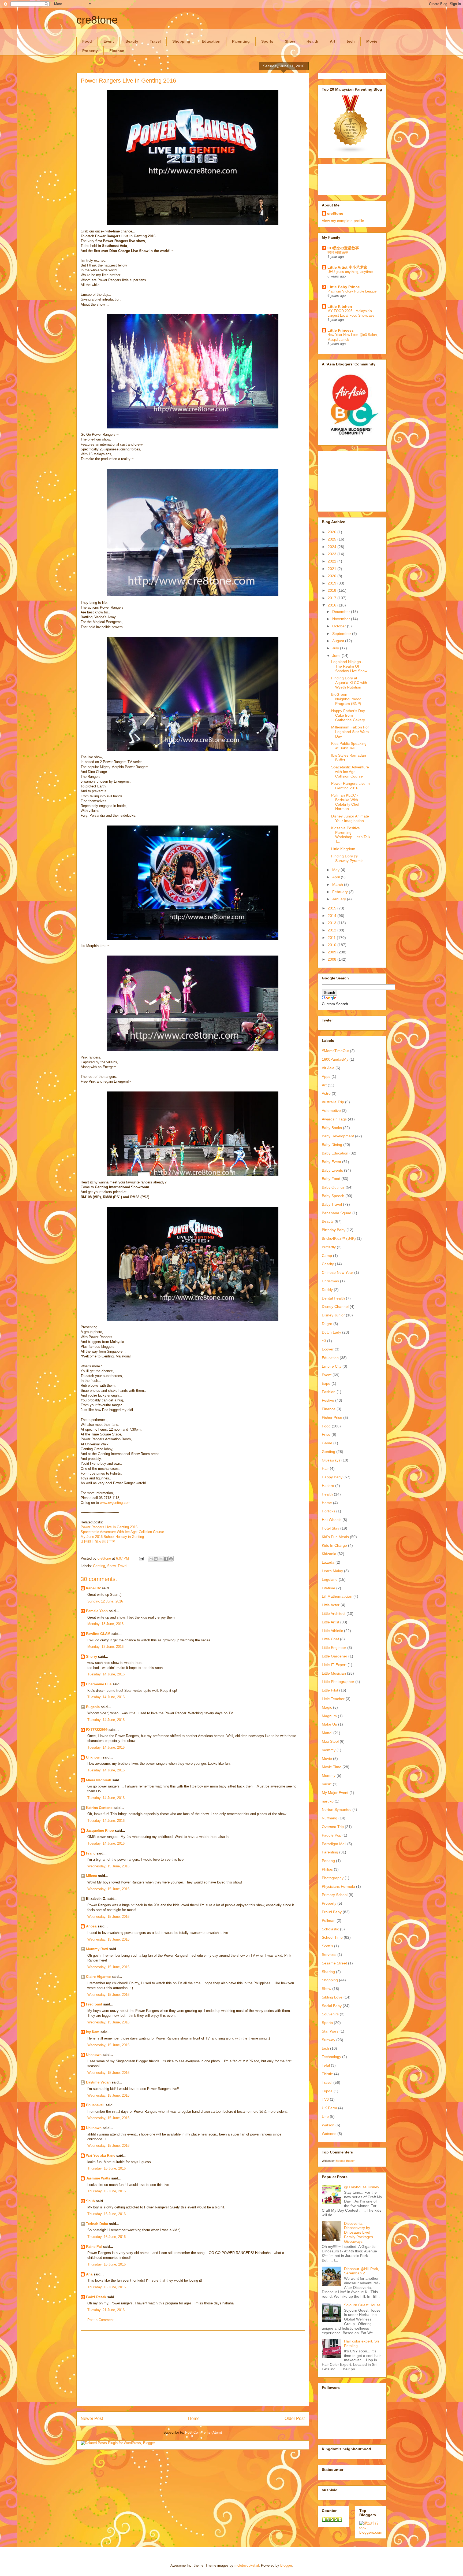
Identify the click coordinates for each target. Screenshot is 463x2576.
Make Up (329, 1724)
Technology (331, 2057)
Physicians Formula (338, 1886)
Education (211, 41)
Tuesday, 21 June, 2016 (106, 2310)
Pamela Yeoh (97, 1611)
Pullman (329, 1920)
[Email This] (151, 1559)
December (342, 612)
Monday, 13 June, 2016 (105, 1624)
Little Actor (331, 1605)
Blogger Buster (345, 2161)
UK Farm (329, 2108)
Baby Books (332, 1128)
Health (312, 41)
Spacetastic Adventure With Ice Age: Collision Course (122, 1532)
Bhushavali (95, 2105)
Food (87, 41)
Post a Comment (100, 2320)
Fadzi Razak (96, 2297)
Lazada (328, 1562)
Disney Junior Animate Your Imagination (350, 818)
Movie (372, 41)
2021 (333, 569)
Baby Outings (333, 1187)
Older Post (295, 2418)
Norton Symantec (337, 1809)
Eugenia (93, 1707)
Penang (328, 1861)
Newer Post (92, 2418)
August (339, 641)
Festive (328, 1400)
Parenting (241, 41)
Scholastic (330, 1929)
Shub (90, 2201)
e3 (324, 1341)
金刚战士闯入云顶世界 (98, 1541)
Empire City (332, 1366)
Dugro (327, 1324)
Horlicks (328, 1511)
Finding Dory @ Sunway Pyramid (347, 858)
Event (109, 41)
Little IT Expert (334, 1665)
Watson (328, 2125)
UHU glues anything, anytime (350, 272)
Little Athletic (332, 1631)
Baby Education (335, 1153)
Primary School (335, 1895)
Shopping (181, 41)
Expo (326, 1383)
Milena (92, 1876)
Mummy (329, 1775)
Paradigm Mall (334, 1844)
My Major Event (335, 1793)
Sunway (328, 2040)
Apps (326, 1076)
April (337, 877)
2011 (332, 938)
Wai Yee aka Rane (101, 2155)
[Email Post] (141, 1558)
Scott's (327, 1946)
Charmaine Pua (99, 1684)
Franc (91, 1853)
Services (329, 1955)
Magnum (329, 1716)
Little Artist (331, 1622)
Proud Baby (332, 1912)
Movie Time (332, 1767)
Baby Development (338, 1136)
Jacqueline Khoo (100, 1831)
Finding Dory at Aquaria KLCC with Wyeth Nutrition (349, 683)
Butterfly (329, 1247)
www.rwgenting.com (115, 1503)
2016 (333, 605)
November (342, 619)
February (341, 892)
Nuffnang (330, 1818)
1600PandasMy (335, 1059)
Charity (328, 1264)
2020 (333, 576)
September (342, 634)
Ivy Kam (93, 2032)
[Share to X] (161, 1559)
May (336, 870)
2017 (333, 598)
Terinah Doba (97, 2224)
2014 (333, 916)
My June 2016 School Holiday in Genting (112, 1537)
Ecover (328, 1349)
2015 (333, 908)
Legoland (330, 1579)
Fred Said (94, 2004)
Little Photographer (338, 1682)
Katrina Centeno (99, 1808)
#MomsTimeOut (335, 1051)
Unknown (94, 1757)
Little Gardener (335, 1656)
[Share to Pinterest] (171, 1559)
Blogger (286, 2565)
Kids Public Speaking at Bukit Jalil (349, 746)
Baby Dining (332, 1145)
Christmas (330, 1281)
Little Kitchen (340, 306)
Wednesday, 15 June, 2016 (108, 1866)
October (340, 626)
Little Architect (334, 1613)
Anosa (91, 1926)
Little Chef (330, 1639)
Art (333, 41)
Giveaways (331, 1460)
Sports (267, 41)
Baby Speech (333, 1196)
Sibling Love (332, 1997)
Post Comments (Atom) (204, 2432)
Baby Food (331, 1179)
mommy (329, 1750)
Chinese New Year (337, 1272)
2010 (333, 945)
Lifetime (328, 1588)
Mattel (327, 1733)
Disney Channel (335, 1306)
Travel (155, 41)
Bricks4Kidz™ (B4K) (339, 1238)
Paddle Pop (332, 1835)
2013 (333, 923)
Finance (117, 51)
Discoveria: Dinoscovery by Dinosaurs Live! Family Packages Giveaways (359, 2232)
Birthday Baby (334, 1230)
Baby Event (331, 1162)
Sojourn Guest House (362, 2305)
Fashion (329, 1392)
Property (90, 51)
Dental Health (333, 1298)
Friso (326, 1434)
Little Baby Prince (344, 287)
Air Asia (328, 1068)
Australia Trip (333, 1102)
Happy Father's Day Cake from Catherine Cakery (348, 715)
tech (351, 41)
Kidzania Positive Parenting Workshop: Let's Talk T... (351, 835)
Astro (326, 1093)
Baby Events (332, 1170)
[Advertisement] (193, 2368)
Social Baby (332, 2006)
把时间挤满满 (338, 252)
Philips (327, 1869)
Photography (333, 1878)
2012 (333, 930)
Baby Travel (332, 1204)
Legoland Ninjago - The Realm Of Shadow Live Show (349, 666)
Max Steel (330, 1741)
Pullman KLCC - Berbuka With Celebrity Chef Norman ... (345, 802)
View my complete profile (343, 221)
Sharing (328, 1972)
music (327, 1784)
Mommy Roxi (97, 1949)
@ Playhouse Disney (362, 2187)
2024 (333, 547)
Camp (327, 1256)
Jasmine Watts (98, 2178)
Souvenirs (330, 2014)
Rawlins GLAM (98, 1634)
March (338, 884)
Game (327, 1443)
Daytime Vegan (98, 2082)
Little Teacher (333, 1699)
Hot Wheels (332, 1520)
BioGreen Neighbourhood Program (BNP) (346, 699)
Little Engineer (334, 1648)
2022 (333, 561)
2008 (333, 959)
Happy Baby (332, 1477)
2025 (333, 539)
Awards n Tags (334, 1119)
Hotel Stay (331, 1528)
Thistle (327, 2074)
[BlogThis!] (156, 1559)
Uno (325, 2116)
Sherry (92, 1657)
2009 (333, 952)
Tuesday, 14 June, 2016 (106, 1674)
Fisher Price (332, 1417)
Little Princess (341, 330)
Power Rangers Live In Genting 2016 (109, 1527)
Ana (89, 2274)
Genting (99, 1566)
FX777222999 (97, 1730)
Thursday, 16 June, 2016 (107, 2168)
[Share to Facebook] (166, 1559)
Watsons (329, 2134)
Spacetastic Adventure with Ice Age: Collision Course (350, 772)
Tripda (327, 2091)
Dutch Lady (331, 1332)
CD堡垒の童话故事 (343, 248)
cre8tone (97, 20)
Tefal (326, 2065)
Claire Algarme (98, 1977)
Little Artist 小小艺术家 (347, 267)
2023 (333, 554)
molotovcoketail (247, 2565)
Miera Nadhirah (99, 1780)
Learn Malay (332, 1571)
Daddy (327, 1290)
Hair (325, 1468)
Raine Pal (94, 2247)
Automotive (331, 1111)
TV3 (325, 2099)
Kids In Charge (334, 1545)
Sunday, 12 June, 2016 (105, 1601)
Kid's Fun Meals (335, 1537)
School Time (332, 1937)
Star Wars (330, 2031)
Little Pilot (330, 1690)
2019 (333, 583)
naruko (328, 1801)
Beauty (132, 41)
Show (290, 41)
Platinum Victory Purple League (352, 291)
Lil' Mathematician (337, 1596)
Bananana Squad (337, 1213)
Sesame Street (334, 1963)
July (336, 648)
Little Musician (334, 1673)
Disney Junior (333, 1315)
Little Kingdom (343, 849)
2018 (333, 590)
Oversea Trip (333, 1827)
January (340, 899)
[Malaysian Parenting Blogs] (351, 152)
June (337, 656)
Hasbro (328, 1486)
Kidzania (329, 1554)
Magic (327, 1707)
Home (194, 2418)
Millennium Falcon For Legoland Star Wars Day (350, 732)
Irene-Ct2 (94, 1588)
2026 (333, 532)
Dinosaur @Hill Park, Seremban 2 (362, 2271)
